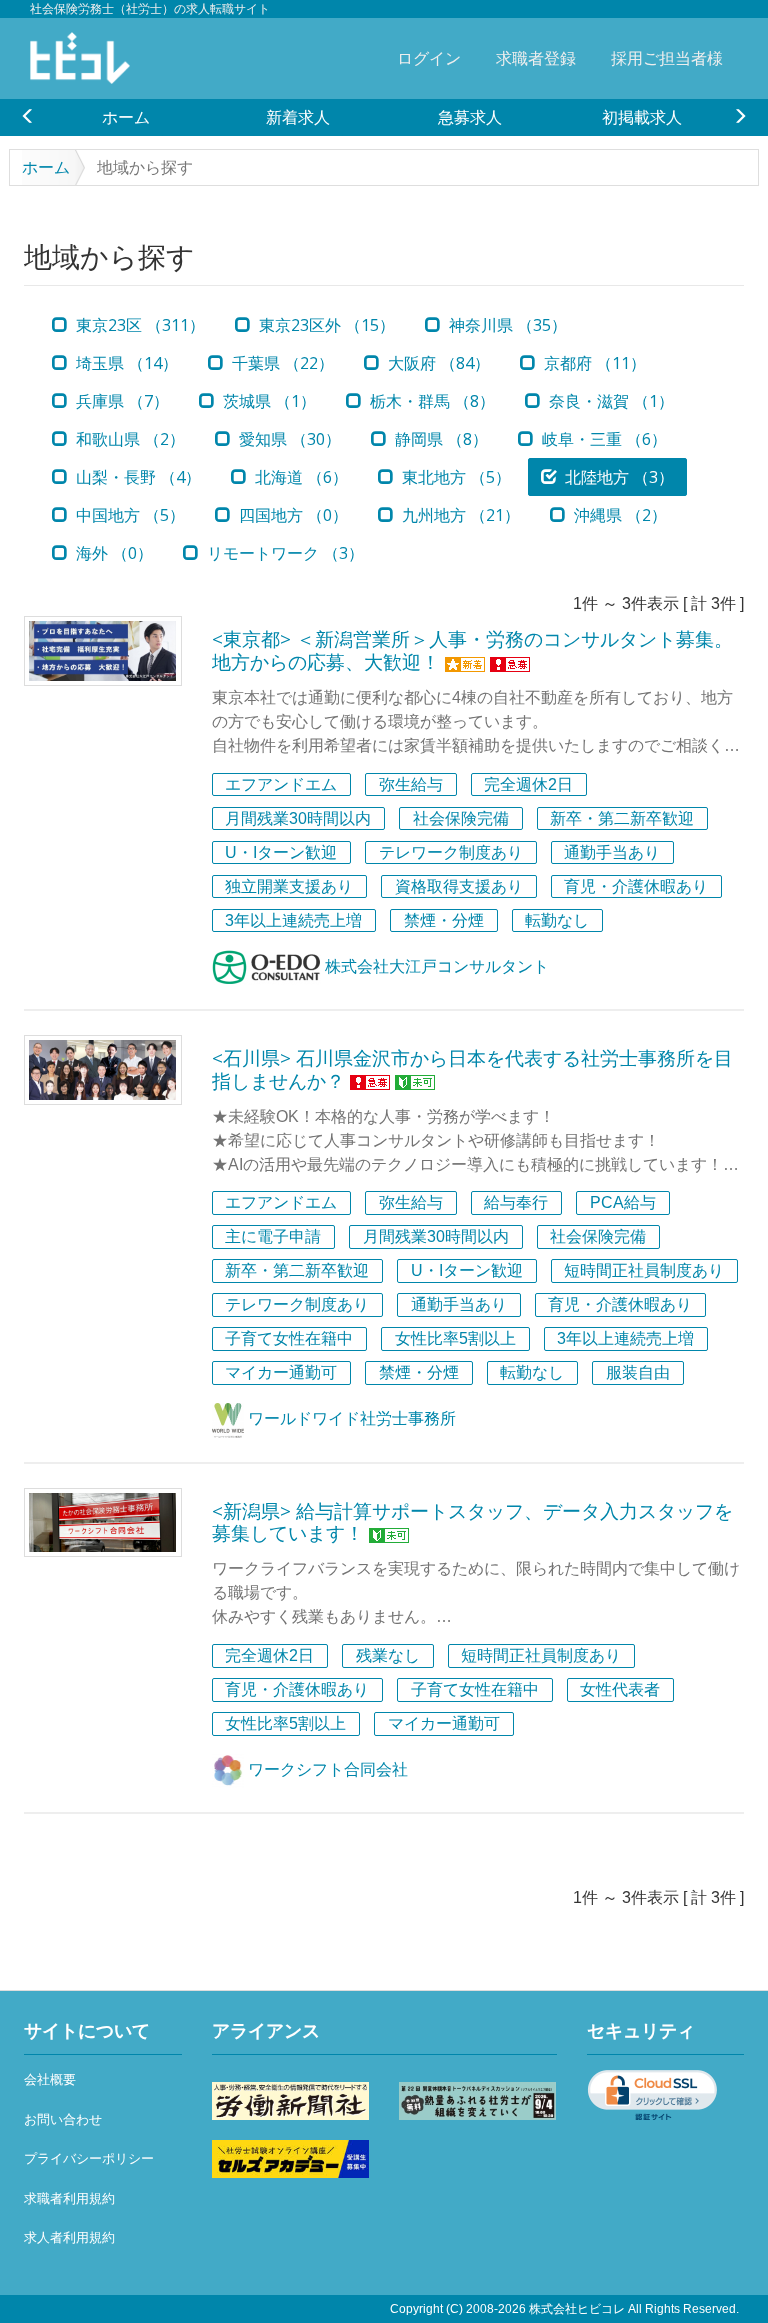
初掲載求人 (642, 117)
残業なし (388, 1655)
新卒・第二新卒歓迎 (622, 818)
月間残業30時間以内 (298, 818)
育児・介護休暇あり (636, 886)
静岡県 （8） (439, 439)
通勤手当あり (612, 852)
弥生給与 (411, 784)
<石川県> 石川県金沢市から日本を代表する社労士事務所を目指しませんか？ (472, 1069)
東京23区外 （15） (325, 325)
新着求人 (298, 117)
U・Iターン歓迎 (281, 852)
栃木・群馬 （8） (430, 401)
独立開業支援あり (289, 886)
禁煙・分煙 (444, 920)
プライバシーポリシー (89, 2158)
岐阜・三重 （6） (602, 439)
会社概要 (50, 2079)
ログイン (429, 58)
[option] (126, 117)
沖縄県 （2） (618, 515)
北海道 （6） (299, 477)
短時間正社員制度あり (644, 1271)
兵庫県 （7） (120, 401)
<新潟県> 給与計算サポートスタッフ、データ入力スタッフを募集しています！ (472, 1522)
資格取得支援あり (459, 886)
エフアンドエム (281, 784)
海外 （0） (112, 553)
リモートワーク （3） (283, 553)
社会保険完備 (461, 818)
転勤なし (557, 920)
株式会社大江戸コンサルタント (435, 966)
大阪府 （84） (437, 363)
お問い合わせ (63, 2119)
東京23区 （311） (138, 325)
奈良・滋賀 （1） (609, 401)
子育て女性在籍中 (289, 1339)
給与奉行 (516, 1203)
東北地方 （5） (454, 477)
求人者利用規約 (69, 2237)
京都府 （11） (593, 363)
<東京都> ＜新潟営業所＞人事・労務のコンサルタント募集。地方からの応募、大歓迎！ (472, 650)
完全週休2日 (528, 784)
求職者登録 (536, 58)
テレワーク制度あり (451, 852)
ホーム (126, 117)
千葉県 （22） (281, 363)
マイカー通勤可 (281, 1373)
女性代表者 (620, 1689)
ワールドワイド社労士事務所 (350, 1418)
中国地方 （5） (128, 515)
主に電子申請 (273, 1237)
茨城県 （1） (267, 401)
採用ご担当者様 (667, 58)
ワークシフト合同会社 (326, 1769)
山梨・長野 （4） (136, 477)
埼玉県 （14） (125, 363)
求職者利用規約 (69, 2198)
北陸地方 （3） (617, 477)
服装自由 (638, 1373)
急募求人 (470, 117)
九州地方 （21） (459, 515)
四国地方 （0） (291, 515)
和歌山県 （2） (128, 439)
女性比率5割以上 (455, 1339)
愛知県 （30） (288, 439)
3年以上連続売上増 (293, 920)
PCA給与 (623, 1203)
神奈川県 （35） (506, 325)
